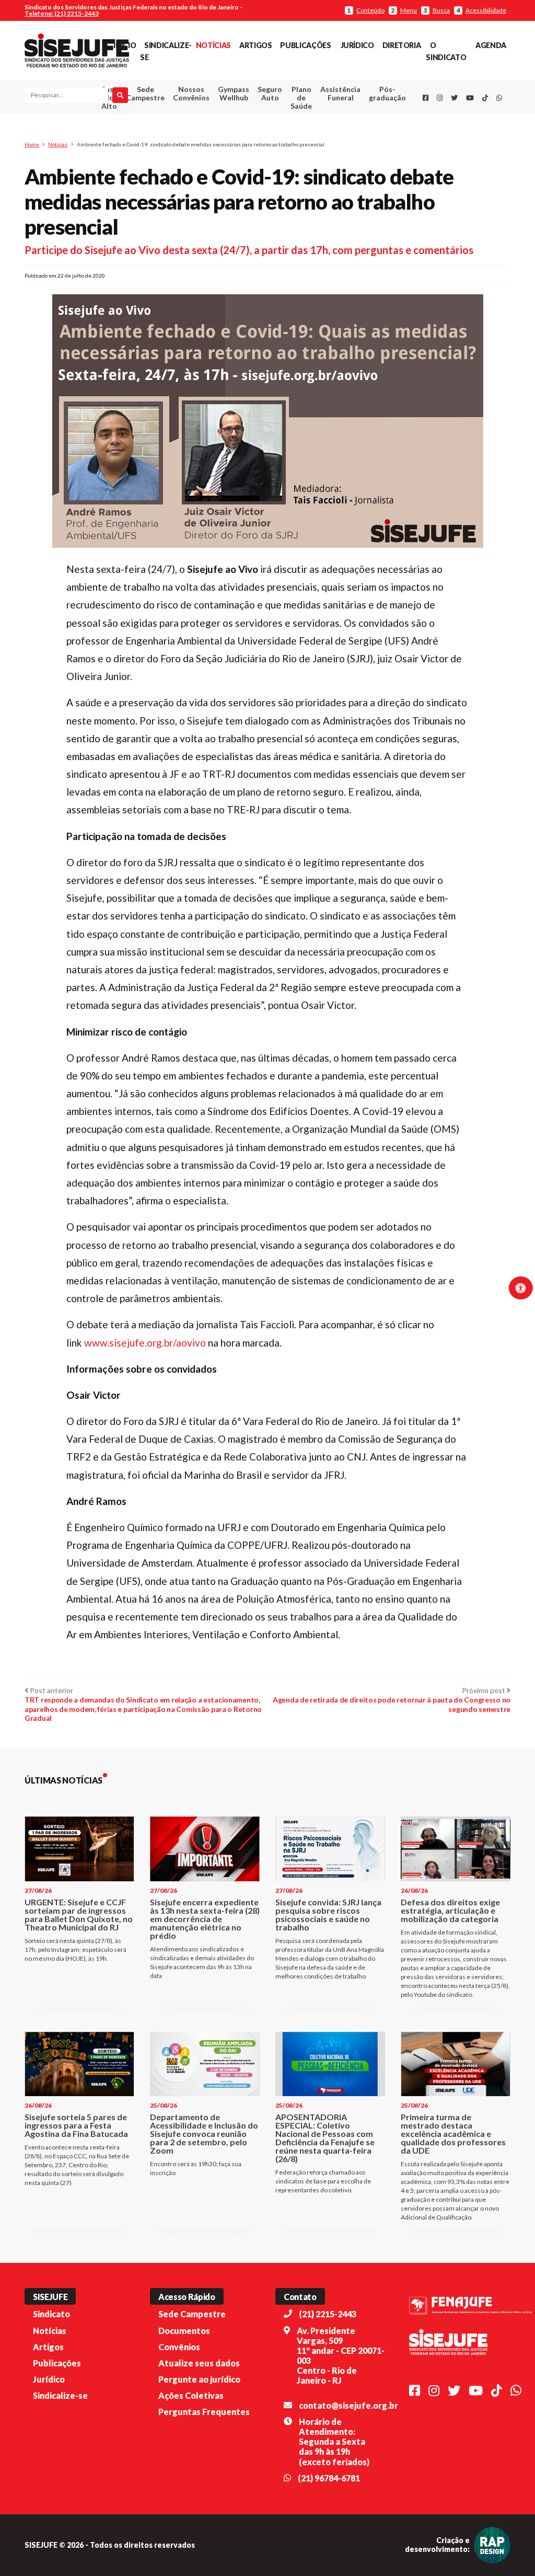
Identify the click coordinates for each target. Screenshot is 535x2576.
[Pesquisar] (120, 95)
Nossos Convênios (191, 93)
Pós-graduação (387, 93)
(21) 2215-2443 (328, 2314)
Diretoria (402, 45)
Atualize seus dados (199, 2363)
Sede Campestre (145, 93)
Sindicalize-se (60, 2395)
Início (125, 45)
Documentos (184, 2331)
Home (32, 144)
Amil (333, 119)
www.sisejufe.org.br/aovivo (145, 1343)
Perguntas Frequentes (204, 2412)
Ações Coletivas (191, 2395)
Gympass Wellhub (234, 93)
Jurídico (357, 45)
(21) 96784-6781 (329, 2478)
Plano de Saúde (301, 97)
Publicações (305, 45)
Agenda (491, 45)
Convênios (179, 2347)
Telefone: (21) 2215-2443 (62, 13)
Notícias (213, 45)
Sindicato (51, 2314)
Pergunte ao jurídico (199, 2379)
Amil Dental (334, 132)
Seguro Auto (270, 93)
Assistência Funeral (340, 93)
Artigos (255, 45)
